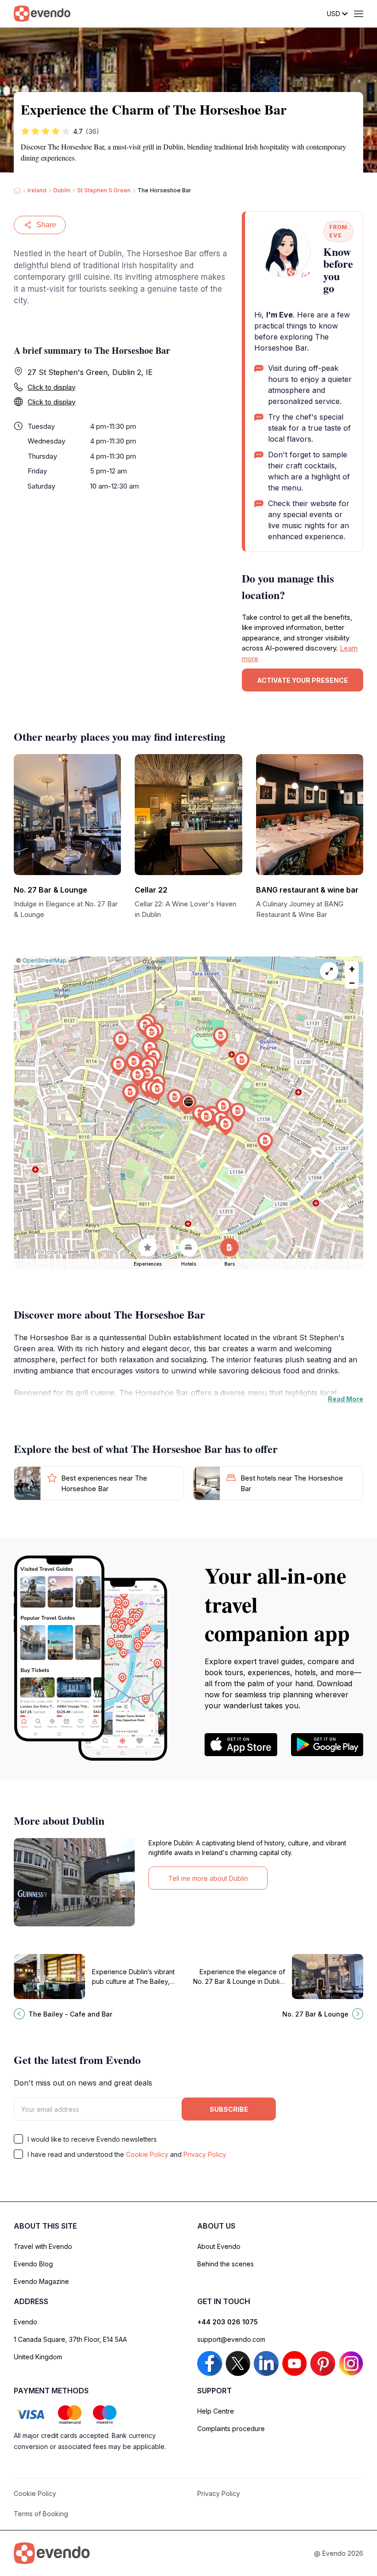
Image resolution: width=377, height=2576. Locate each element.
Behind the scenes (226, 2264)
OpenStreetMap (44, 960)
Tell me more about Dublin (208, 1878)
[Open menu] (359, 14)
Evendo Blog (33, 2264)
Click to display (51, 387)
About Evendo (219, 2246)
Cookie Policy (147, 2154)
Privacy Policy (205, 2154)
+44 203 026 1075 (228, 2322)
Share (46, 225)
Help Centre (216, 2411)
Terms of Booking (41, 2514)
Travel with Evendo (43, 2246)
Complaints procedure (231, 2429)
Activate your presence (303, 680)
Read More (346, 1399)
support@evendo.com (231, 2339)
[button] (188, 1104)
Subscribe (229, 2109)
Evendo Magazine (41, 2281)
